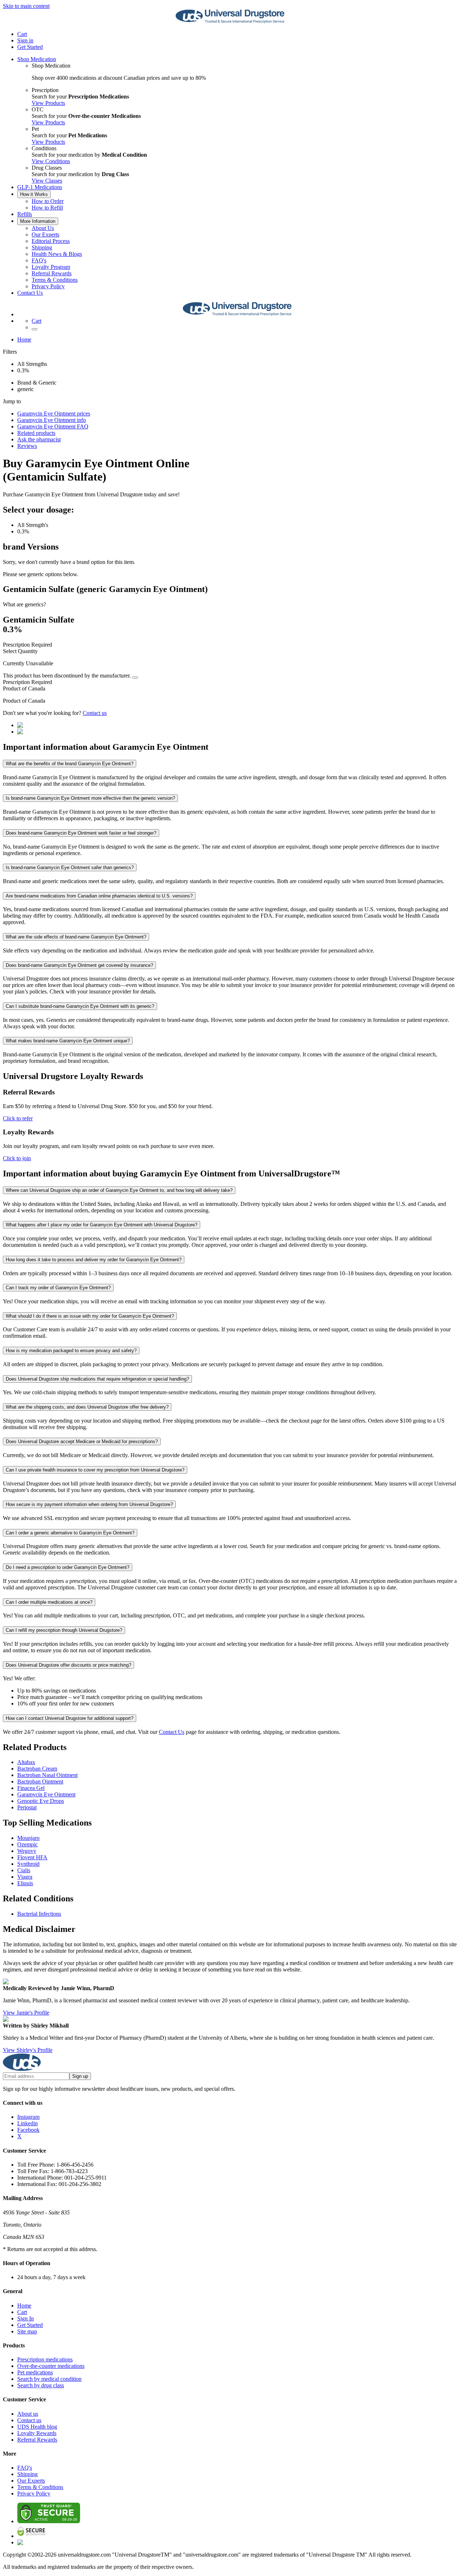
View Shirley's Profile (28, 2050)
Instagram (28, 2117)
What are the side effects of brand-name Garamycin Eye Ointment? (76, 937)
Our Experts (45, 235)
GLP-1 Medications (40, 187)
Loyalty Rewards (37, 2433)
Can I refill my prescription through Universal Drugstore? (64, 1630)
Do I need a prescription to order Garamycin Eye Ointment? (68, 1567)
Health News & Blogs (57, 254)
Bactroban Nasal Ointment (47, 1775)
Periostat (27, 1807)
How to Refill (47, 208)
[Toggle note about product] (135, 678)
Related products (36, 433)
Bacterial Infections (39, 1914)
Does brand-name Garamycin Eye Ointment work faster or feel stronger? (81, 833)
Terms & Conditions (55, 280)
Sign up (80, 2076)
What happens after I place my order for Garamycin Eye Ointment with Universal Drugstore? (102, 1225)
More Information (38, 221)
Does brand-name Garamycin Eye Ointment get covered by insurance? (79, 965)
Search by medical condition (49, 2379)
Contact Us (30, 293)
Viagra (25, 1877)
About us (28, 2414)
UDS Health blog (37, 2427)
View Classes (47, 181)
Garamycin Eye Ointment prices (54, 414)
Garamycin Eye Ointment (46, 1794)
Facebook (28, 2130)
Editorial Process (51, 241)
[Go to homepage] (230, 22)
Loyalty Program (51, 267)
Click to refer (18, 1118)
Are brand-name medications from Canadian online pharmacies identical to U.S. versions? (99, 896)
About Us (43, 228)
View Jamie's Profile (26, 2013)
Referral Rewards (52, 273)
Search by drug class (41, 2385)
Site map (27, 2331)
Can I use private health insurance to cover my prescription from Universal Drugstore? (95, 1470)
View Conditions (51, 161)
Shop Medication (37, 59)
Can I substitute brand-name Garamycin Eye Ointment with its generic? (80, 1006)
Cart (22, 2312)
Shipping (42, 247)
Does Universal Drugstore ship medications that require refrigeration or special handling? (97, 1379)
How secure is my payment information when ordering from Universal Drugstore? (89, 1504)
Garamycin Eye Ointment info (52, 420)
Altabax (26, 1762)
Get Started (30, 47)
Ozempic (27, 1844)
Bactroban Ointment (40, 1781)
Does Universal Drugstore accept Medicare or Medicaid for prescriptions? (82, 1441)
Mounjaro (28, 1838)
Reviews (27, 446)
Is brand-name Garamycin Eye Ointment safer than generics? (70, 867)
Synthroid (28, 1864)
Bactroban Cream (37, 1769)
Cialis (24, 1870)
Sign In (26, 2318)
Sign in (25, 40)
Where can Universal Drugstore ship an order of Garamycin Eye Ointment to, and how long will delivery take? (119, 1190)
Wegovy (27, 1851)
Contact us (95, 713)
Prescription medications (45, 2359)
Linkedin (27, 2123)
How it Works (34, 194)
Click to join (17, 1158)
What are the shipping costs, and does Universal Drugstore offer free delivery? (87, 1407)
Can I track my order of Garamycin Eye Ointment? (58, 1288)
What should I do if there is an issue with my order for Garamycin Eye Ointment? (90, 1316)
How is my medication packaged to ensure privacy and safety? (71, 1351)
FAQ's (39, 260)
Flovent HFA (32, 1857)
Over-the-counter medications (51, 2366)
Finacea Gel (31, 1788)
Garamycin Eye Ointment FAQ (53, 426)
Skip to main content (26, 6)
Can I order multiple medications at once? (49, 1602)
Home (24, 339)
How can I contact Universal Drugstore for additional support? (70, 1718)
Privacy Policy (48, 286)
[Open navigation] (34, 329)
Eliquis (25, 1883)
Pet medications (35, 2372)
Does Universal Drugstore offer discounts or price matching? (68, 1665)
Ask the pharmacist (39, 439)
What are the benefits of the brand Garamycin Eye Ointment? (70, 764)
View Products (48, 103)
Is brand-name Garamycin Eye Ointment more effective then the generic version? (90, 798)
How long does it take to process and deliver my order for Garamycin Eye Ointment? (94, 1260)
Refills (25, 214)
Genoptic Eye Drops (41, 1801)
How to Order (48, 201)
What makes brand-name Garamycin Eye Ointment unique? (68, 1041)
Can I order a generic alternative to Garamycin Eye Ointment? (70, 1533)
